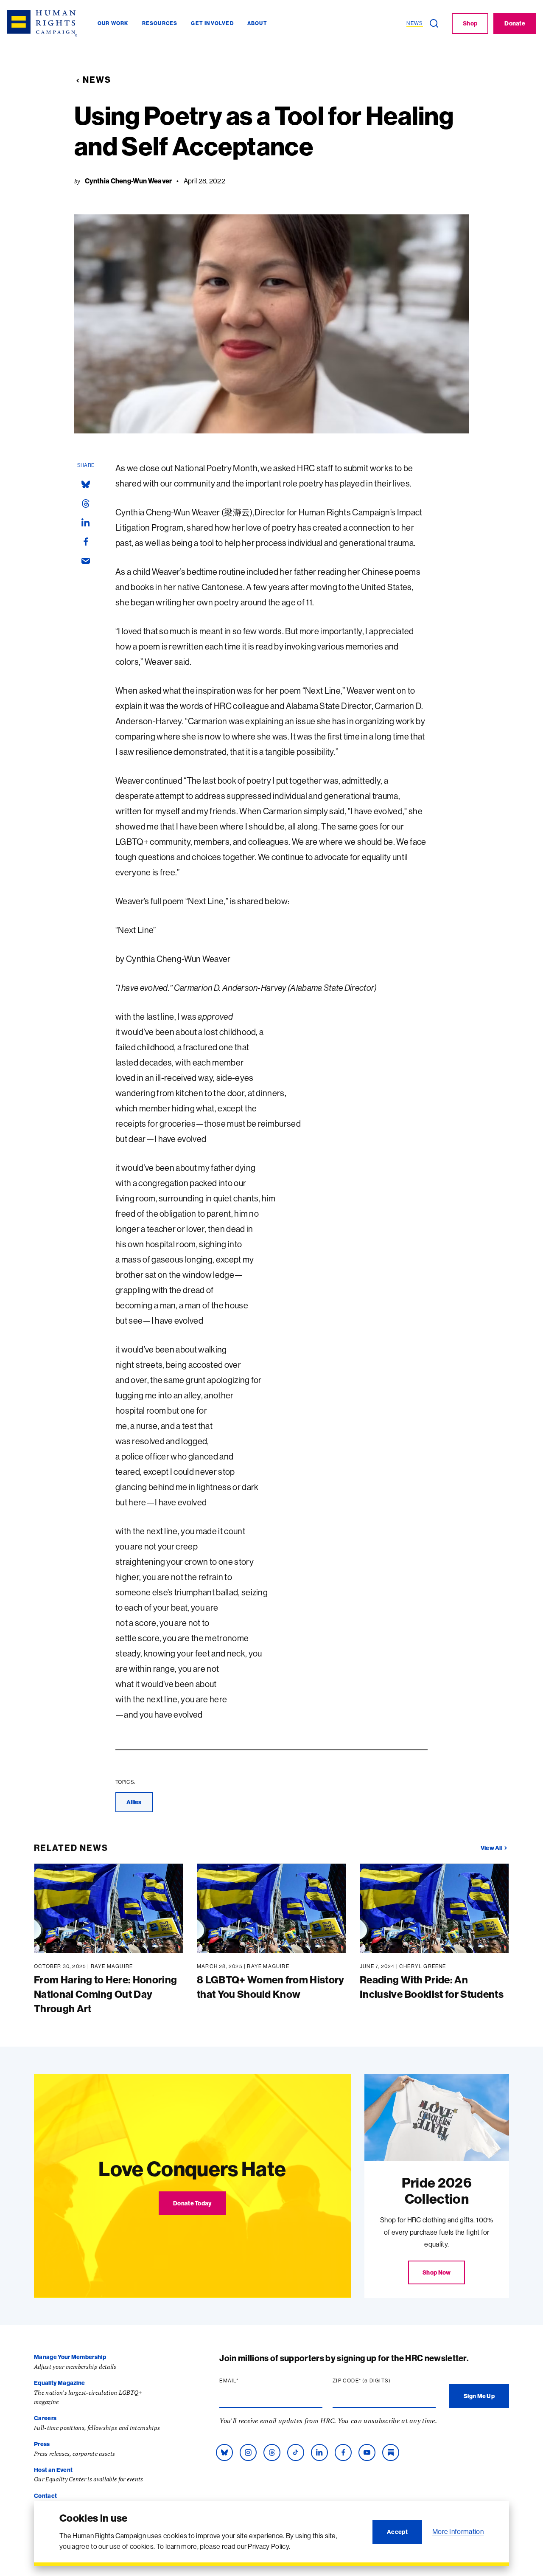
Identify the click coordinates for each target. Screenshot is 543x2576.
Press (42, 2444)
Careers (45, 2418)
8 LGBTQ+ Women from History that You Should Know (271, 1987)
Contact (45, 2496)
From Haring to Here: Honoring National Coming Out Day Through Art (105, 1994)
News (97, 80)
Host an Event (53, 2470)
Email (245, 2381)
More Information (458, 2531)
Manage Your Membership (70, 2357)
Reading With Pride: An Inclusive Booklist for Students (432, 1987)
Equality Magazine (59, 2383)
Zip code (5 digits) (378, 2381)
